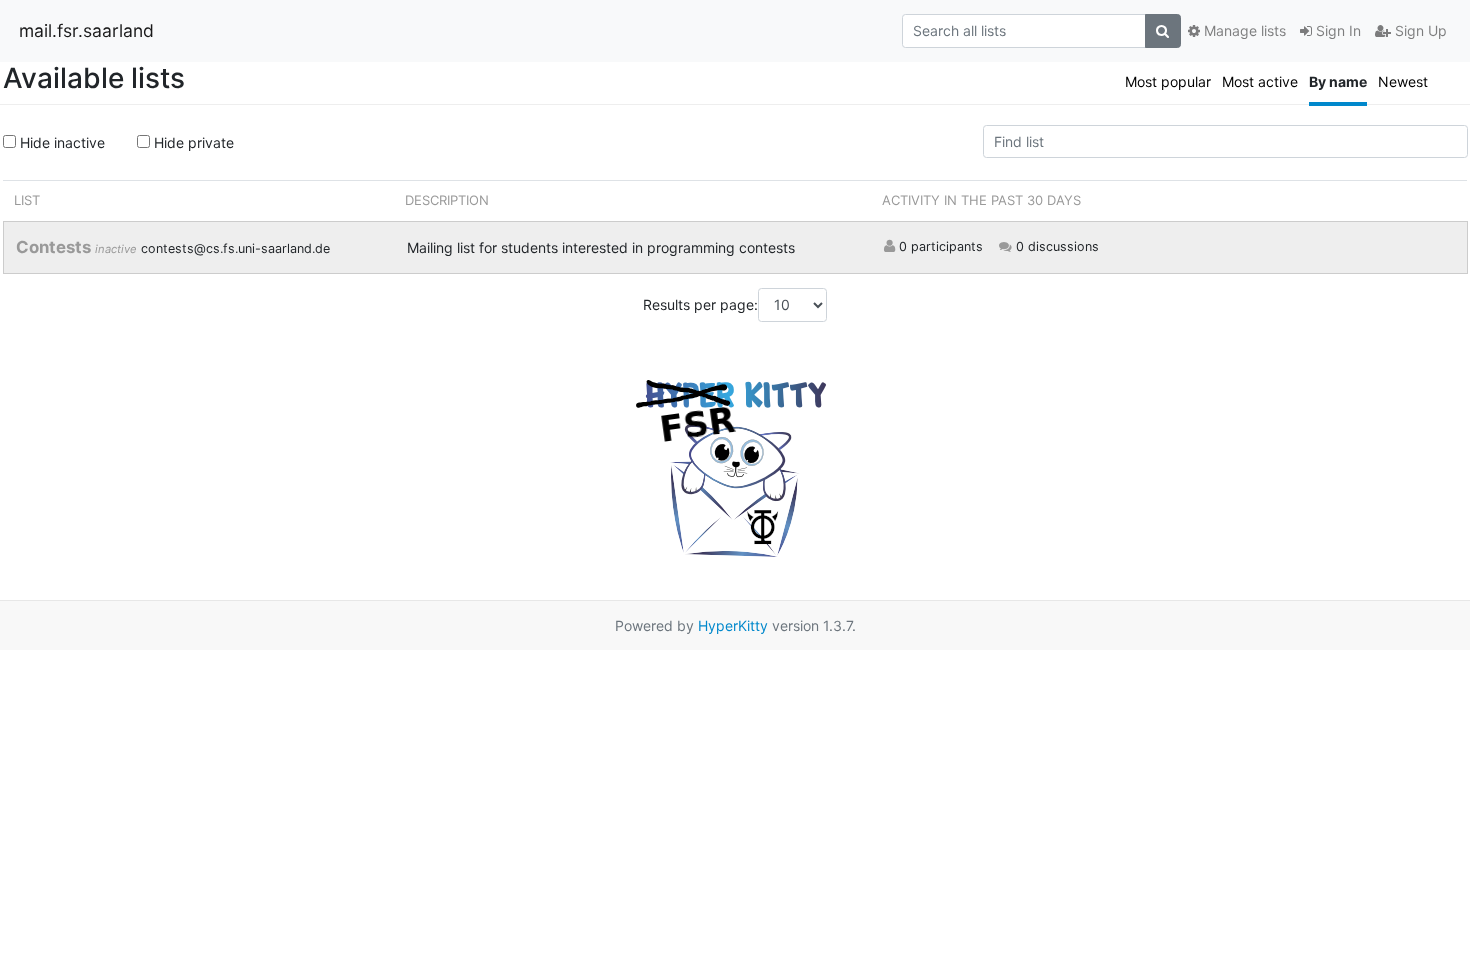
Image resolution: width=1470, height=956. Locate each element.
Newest (1403, 81)
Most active (1260, 81)
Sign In (1336, 30)
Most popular (1168, 81)
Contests (55, 247)
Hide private (192, 142)
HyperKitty (733, 625)
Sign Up (1419, 30)
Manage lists (1243, 30)
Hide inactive (60, 142)
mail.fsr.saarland (86, 30)
